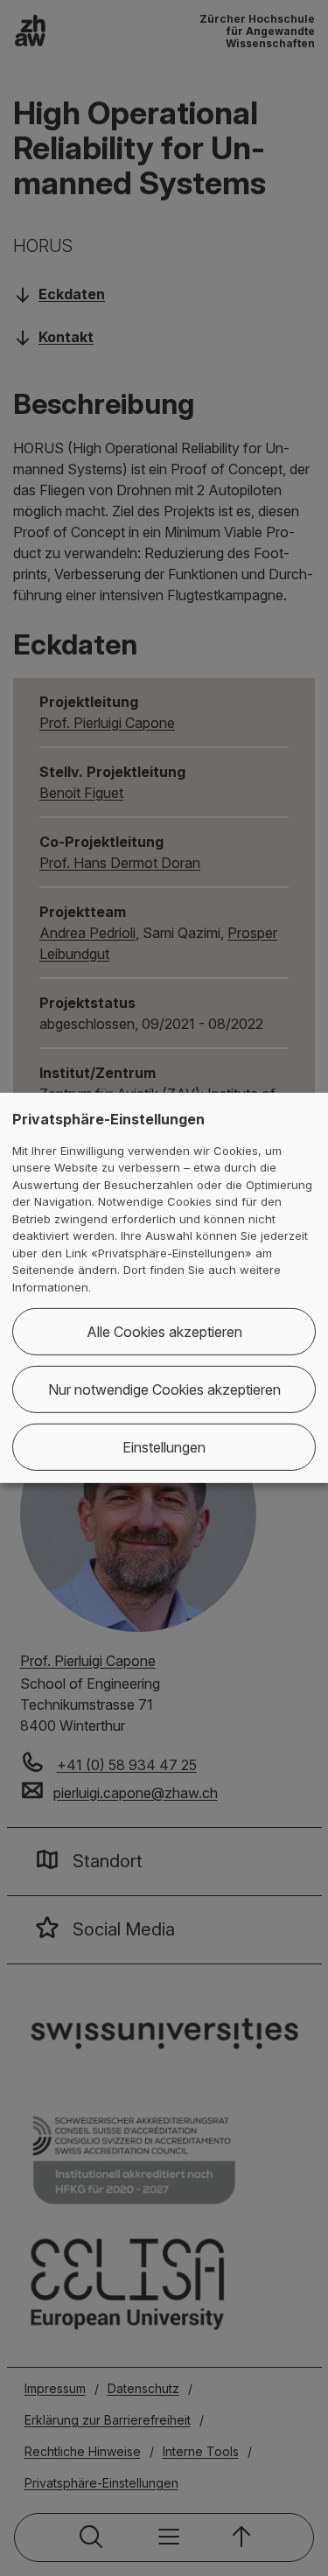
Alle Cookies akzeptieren (164, 1332)
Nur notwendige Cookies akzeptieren (164, 1389)
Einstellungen (164, 1447)
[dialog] (164, 1288)
